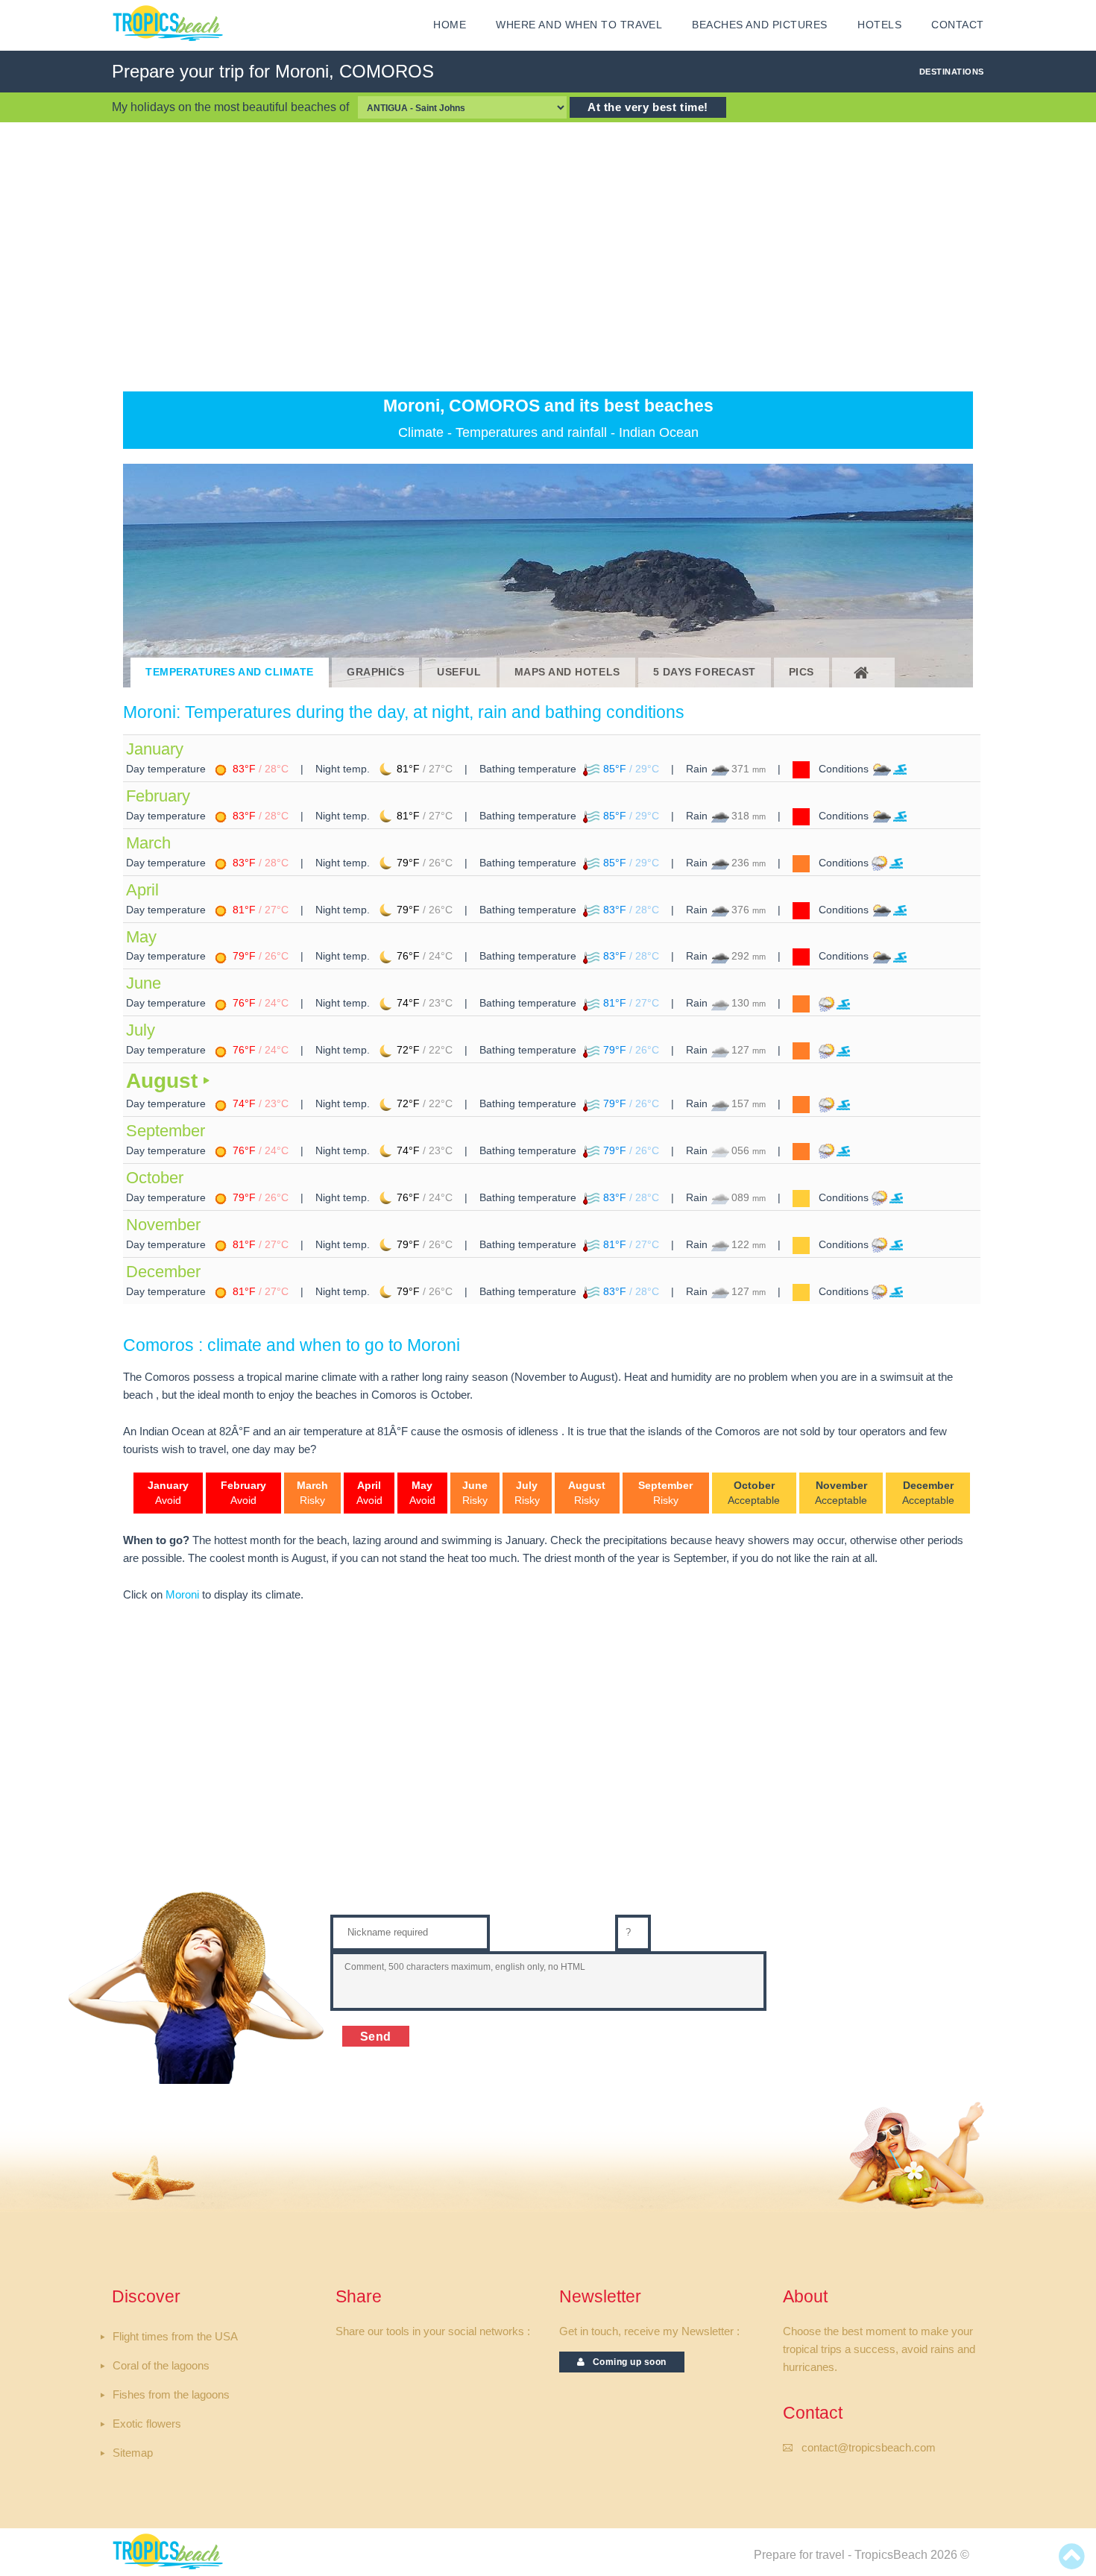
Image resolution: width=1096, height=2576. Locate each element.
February (158, 796)
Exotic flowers (147, 2424)
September (166, 1131)
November (163, 1225)
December (163, 1272)
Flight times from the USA (175, 2337)
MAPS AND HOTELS (567, 672)
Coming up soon (626, 2362)
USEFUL (459, 672)
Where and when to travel (579, 25)
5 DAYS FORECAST (705, 672)
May (141, 937)
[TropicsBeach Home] (170, 2550)
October (155, 1178)
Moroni (182, 1595)
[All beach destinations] (863, 673)
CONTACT (958, 25)
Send (376, 2036)
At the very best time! (648, 107)
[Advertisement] (548, 256)
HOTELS (879, 25)
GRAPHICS (375, 672)
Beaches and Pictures (760, 25)
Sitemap (133, 2453)
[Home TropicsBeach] (170, 23)
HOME (450, 25)
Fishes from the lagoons (171, 2395)
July (141, 1030)
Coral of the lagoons (161, 2366)
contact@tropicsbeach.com (869, 2448)
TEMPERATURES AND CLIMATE (230, 672)
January (155, 749)
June (144, 983)
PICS (801, 672)
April (142, 890)
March (148, 843)
